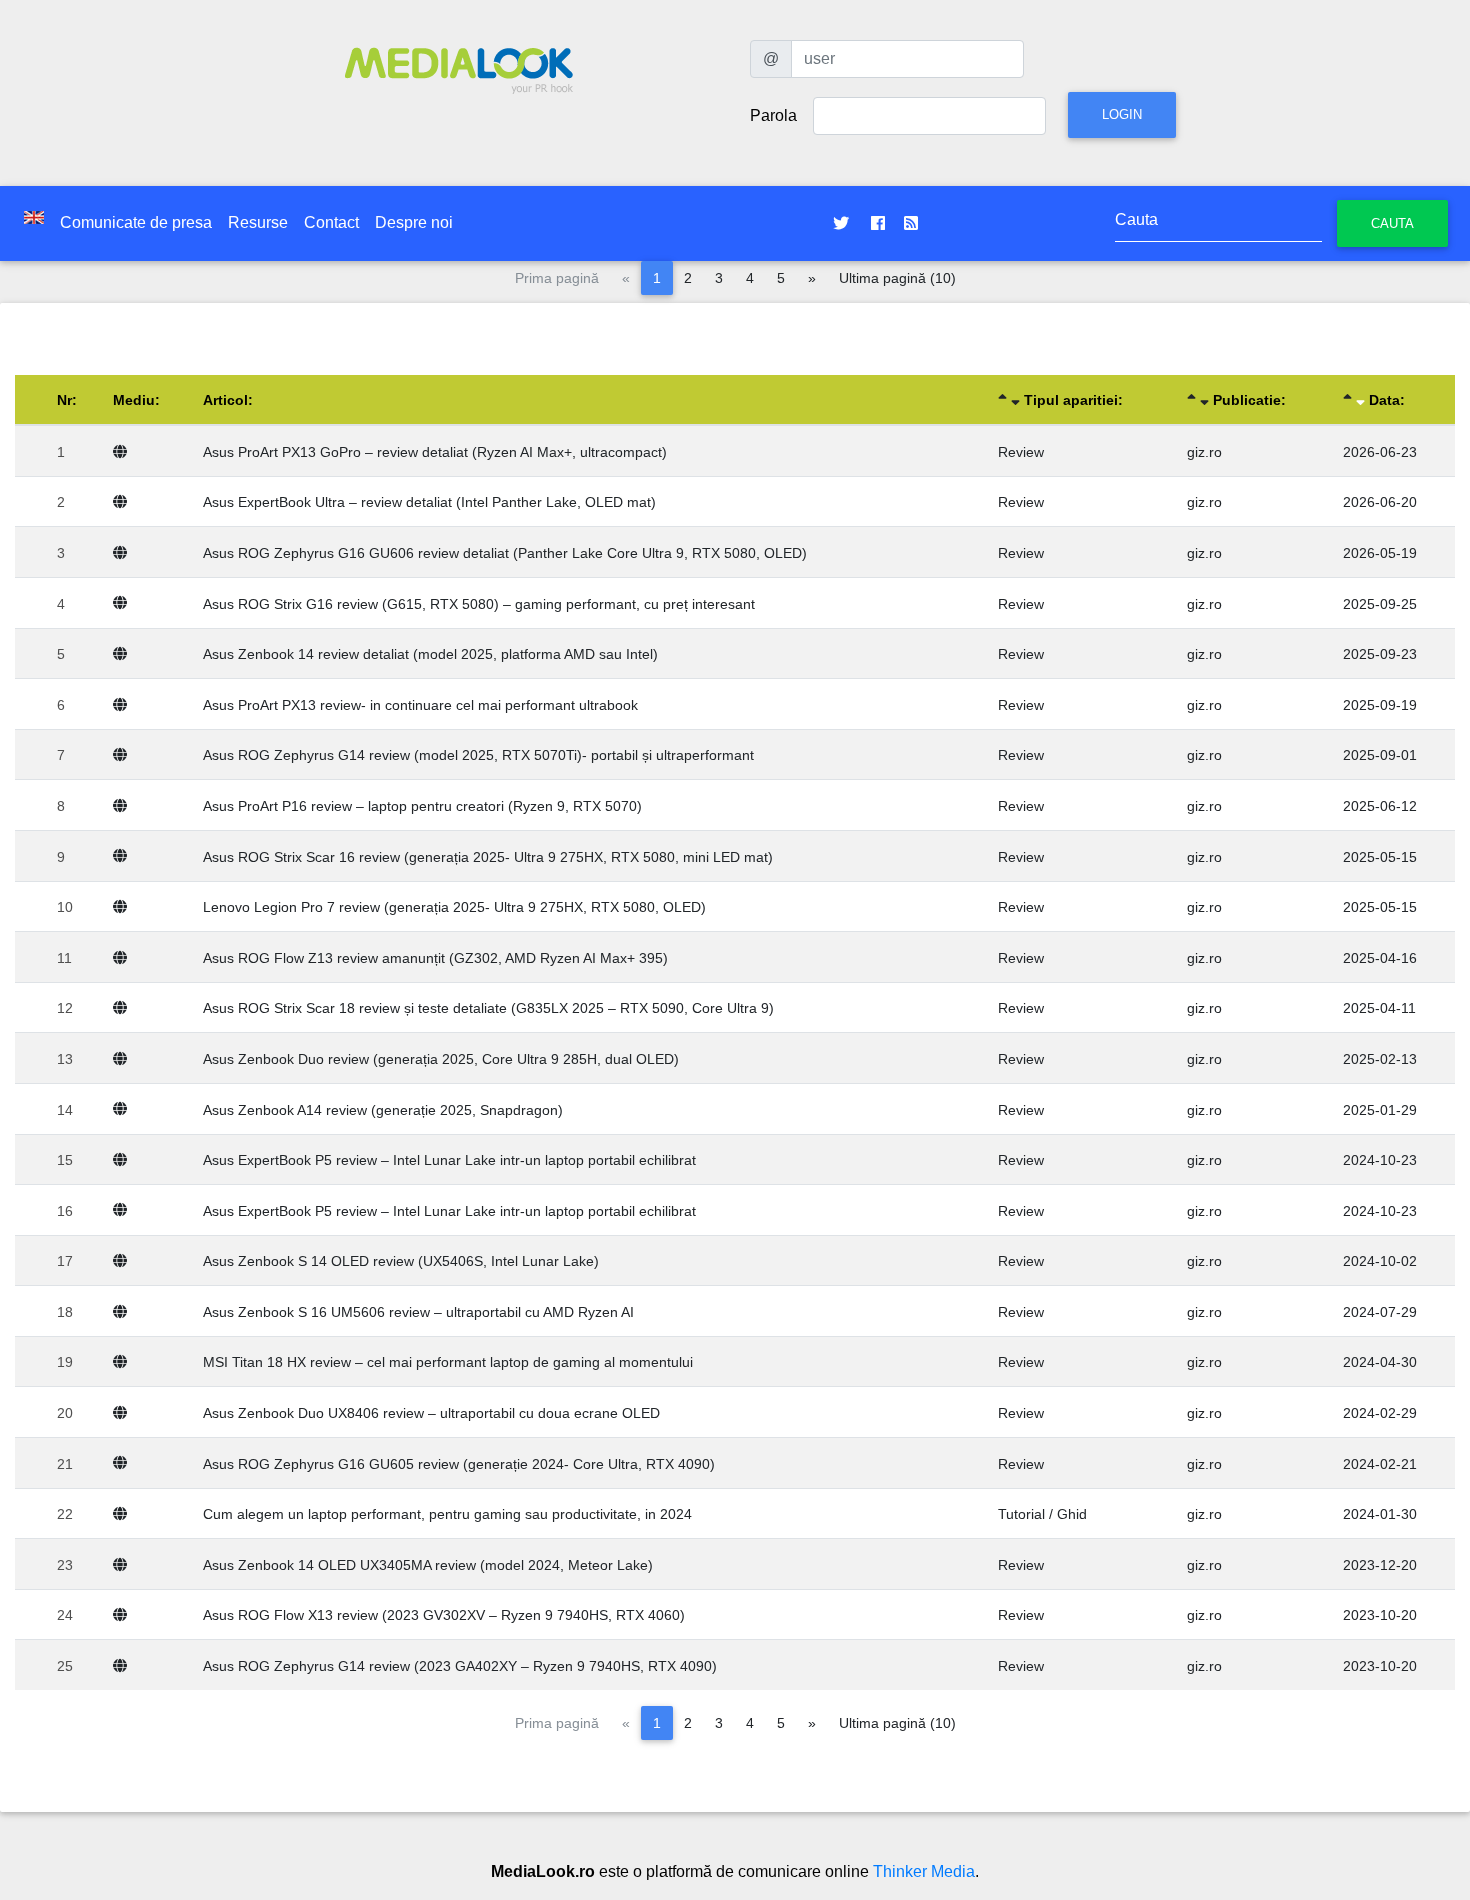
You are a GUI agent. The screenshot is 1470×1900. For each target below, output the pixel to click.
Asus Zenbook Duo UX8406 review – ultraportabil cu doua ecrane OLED (431, 1413)
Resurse (258, 222)
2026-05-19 (1380, 553)
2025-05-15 (1380, 857)
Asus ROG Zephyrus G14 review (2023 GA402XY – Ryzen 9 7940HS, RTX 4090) (460, 1666)
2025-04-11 (1379, 1008)
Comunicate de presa (136, 222)
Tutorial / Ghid (1042, 1514)
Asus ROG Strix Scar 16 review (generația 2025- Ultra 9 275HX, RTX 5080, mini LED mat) (488, 857)
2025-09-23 (1380, 654)
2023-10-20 (1380, 1615)
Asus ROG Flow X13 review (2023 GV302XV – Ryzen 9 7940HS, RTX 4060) (444, 1615)
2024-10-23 (1380, 1160)
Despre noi (414, 222)
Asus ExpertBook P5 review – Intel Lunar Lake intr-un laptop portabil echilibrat (449, 1160)
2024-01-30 (1380, 1514)
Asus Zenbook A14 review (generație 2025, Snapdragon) (383, 1110)
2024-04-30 (1380, 1362)
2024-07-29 (1380, 1312)
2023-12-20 (1380, 1565)
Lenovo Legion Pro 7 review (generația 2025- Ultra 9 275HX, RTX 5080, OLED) (454, 907)
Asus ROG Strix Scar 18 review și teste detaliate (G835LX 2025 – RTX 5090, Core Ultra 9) (488, 1008)
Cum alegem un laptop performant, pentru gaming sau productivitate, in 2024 (447, 1514)
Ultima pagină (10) (897, 278)
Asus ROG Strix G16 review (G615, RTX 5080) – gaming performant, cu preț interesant (479, 604)
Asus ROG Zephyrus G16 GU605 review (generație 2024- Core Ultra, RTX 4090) (459, 1464)
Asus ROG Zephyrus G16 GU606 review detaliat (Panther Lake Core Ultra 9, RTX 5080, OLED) (505, 553)
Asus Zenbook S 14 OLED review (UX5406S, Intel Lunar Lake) (401, 1261)
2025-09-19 (1380, 705)
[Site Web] (124, 452)
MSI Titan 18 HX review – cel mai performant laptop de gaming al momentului (448, 1362)
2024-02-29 (1380, 1413)
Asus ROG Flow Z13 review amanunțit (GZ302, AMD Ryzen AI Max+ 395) (435, 958)
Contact (331, 222)
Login (1122, 114)
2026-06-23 (1380, 452)
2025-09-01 (1380, 755)
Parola (773, 115)
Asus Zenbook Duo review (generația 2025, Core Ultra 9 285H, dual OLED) (441, 1059)
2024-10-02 (1380, 1261)
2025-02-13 (1380, 1059)
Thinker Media (924, 1871)
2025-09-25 (1380, 604)
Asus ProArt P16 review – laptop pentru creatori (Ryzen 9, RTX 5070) (422, 806)
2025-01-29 (1380, 1110)
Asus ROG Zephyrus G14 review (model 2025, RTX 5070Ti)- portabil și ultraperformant (478, 755)
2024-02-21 (1380, 1464)
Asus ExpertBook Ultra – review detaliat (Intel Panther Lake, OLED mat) (429, 502)
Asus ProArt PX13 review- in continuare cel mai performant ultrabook (420, 705)
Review (1021, 452)
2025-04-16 (1380, 958)
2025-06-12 (1380, 806)
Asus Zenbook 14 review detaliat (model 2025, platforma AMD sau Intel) (430, 654)
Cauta (1392, 223)
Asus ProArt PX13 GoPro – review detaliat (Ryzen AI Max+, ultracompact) (435, 452)
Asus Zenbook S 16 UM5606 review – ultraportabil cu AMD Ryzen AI (418, 1312)
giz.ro (1204, 452)
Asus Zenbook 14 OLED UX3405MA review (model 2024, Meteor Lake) (428, 1565)
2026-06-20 (1380, 502)
